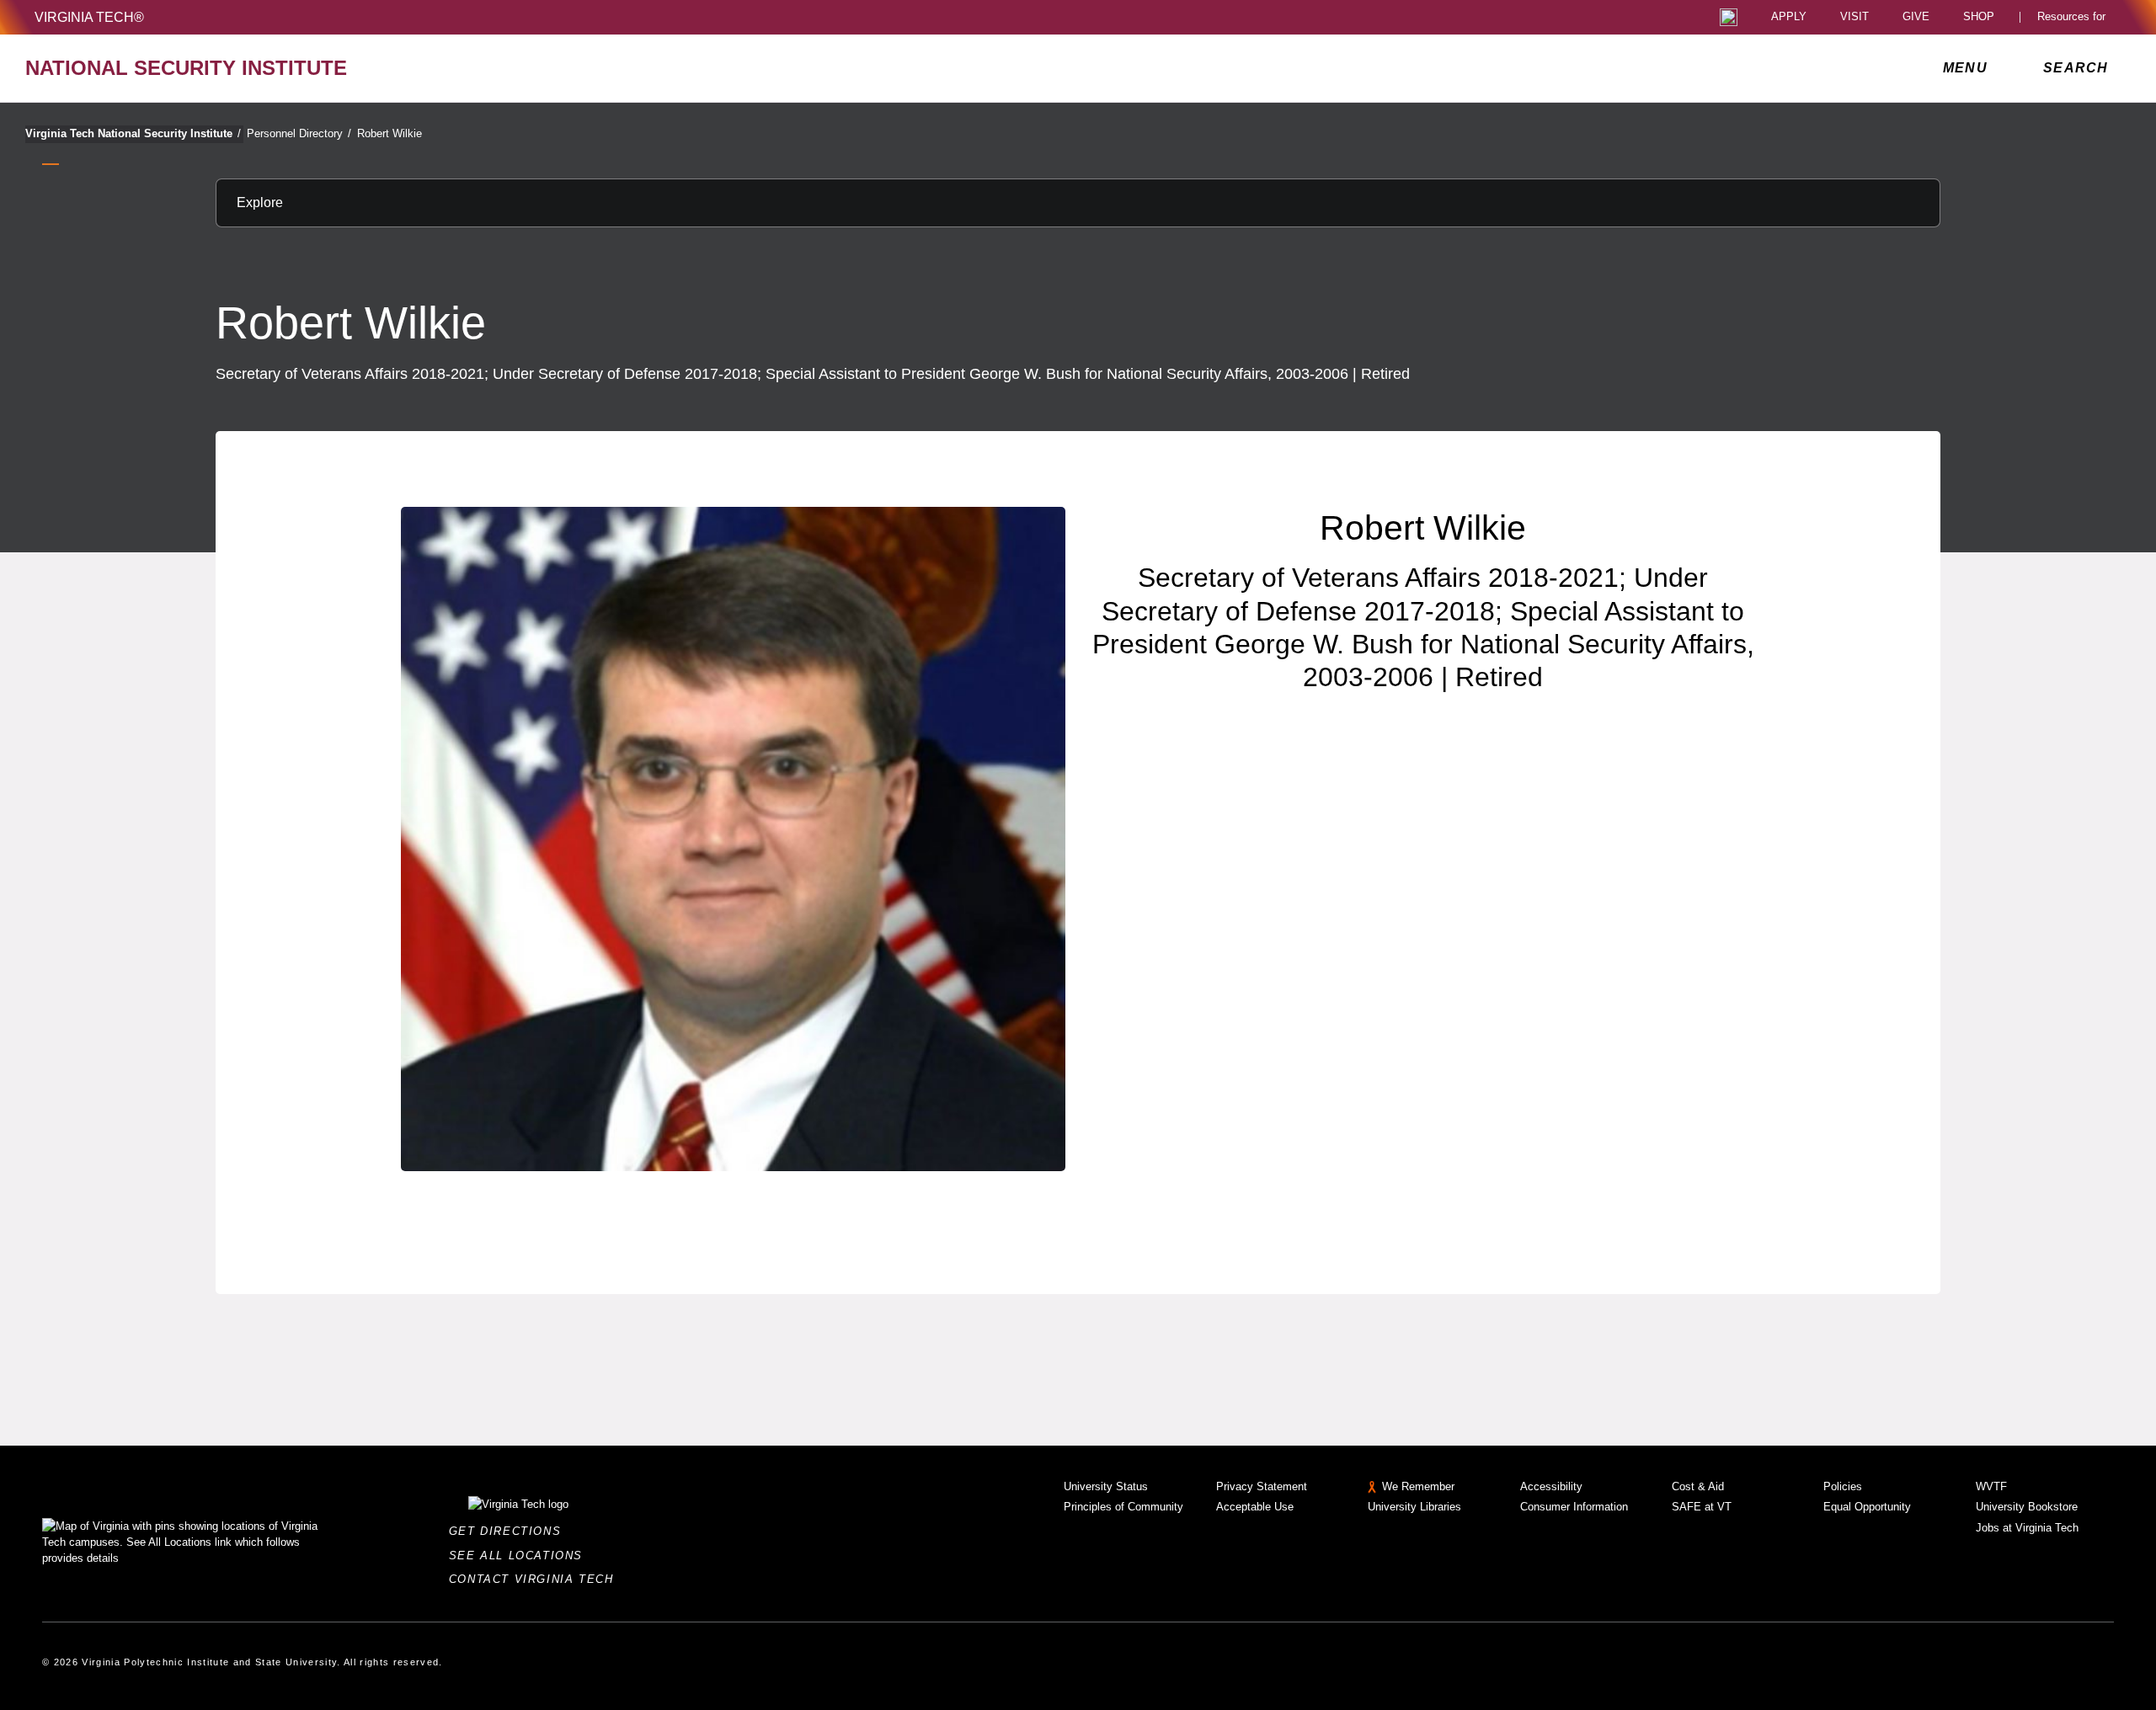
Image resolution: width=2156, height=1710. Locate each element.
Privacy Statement (1262, 1486)
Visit (1854, 17)
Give (1916, 17)
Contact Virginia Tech (536, 1579)
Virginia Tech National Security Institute (133, 133)
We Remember (1418, 1486)
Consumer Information (1574, 1507)
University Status (1106, 1486)
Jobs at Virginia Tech (2027, 1528)
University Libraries (1414, 1507)
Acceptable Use (1255, 1507)
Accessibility (1551, 1486)
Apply (1789, 17)
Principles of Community (1123, 1507)
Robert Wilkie (390, 133)
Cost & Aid (1698, 1486)
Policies (1843, 1486)
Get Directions (510, 1531)
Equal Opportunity (1867, 1507)
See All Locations (520, 1556)
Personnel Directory (299, 133)
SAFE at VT (1702, 1507)
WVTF (1991, 1486)
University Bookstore (2027, 1507)
